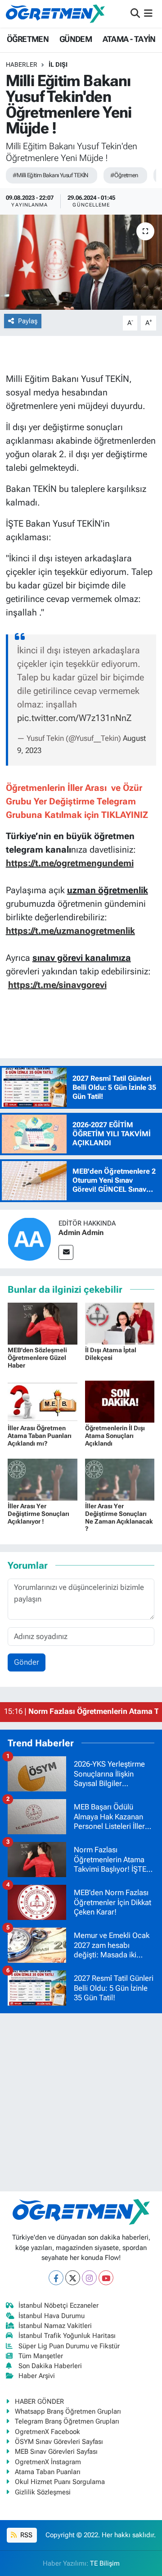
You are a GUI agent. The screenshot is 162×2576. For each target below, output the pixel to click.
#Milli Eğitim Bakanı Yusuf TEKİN (50, 175)
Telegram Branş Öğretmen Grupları (67, 2421)
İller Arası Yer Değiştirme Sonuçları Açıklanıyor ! (38, 1514)
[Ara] (135, 14)
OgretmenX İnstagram (48, 2462)
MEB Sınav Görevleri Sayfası (56, 2452)
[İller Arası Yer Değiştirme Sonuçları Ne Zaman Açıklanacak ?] (120, 1479)
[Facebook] (56, 2278)
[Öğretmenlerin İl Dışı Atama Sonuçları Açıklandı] (120, 1401)
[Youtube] (106, 2278)
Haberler (22, 64)
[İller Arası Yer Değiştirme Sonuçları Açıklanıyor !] (43, 1479)
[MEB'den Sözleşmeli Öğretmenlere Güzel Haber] (43, 1323)
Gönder (27, 1662)
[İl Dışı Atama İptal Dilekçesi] (120, 1323)
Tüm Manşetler (41, 2356)
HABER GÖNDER (39, 2402)
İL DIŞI (58, 64)
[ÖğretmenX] (55, 14)
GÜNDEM (76, 39)
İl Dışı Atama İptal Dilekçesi (111, 1354)
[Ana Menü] (148, 14)
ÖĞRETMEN (28, 39)
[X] (73, 2278)
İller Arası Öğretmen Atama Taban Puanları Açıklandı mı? (40, 1436)
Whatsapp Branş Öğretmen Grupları (68, 2411)
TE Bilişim (105, 2563)
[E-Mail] (66, 1252)
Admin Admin (81, 1233)
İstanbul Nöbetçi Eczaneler (58, 2305)
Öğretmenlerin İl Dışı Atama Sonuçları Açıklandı (115, 1436)
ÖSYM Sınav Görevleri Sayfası (59, 2442)
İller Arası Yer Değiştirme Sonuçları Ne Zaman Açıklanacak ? (119, 1517)
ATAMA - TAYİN (129, 39)
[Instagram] (89, 2278)
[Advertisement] (81, 2102)
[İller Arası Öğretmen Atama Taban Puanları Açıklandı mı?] (43, 1401)
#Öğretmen (124, 175)
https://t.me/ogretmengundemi (70, 863)
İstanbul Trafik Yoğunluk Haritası (67, 2336)
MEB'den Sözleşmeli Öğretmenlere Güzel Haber (37, 1358)
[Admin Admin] (29, 1238)
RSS (25, 2535)
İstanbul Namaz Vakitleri (55, 2326)
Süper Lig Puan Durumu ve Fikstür (69, 2346)
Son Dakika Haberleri (50, 2366)
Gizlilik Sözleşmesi (43, 2492)
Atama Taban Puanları (48, 2472)
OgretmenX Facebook (47, 2432)
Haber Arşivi (37, 2376)
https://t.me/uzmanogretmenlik (70, 931)
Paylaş (28, 321)
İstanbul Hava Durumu (52, 2316)
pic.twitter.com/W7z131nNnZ (74, 718)
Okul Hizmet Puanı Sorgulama (60, 2482)
